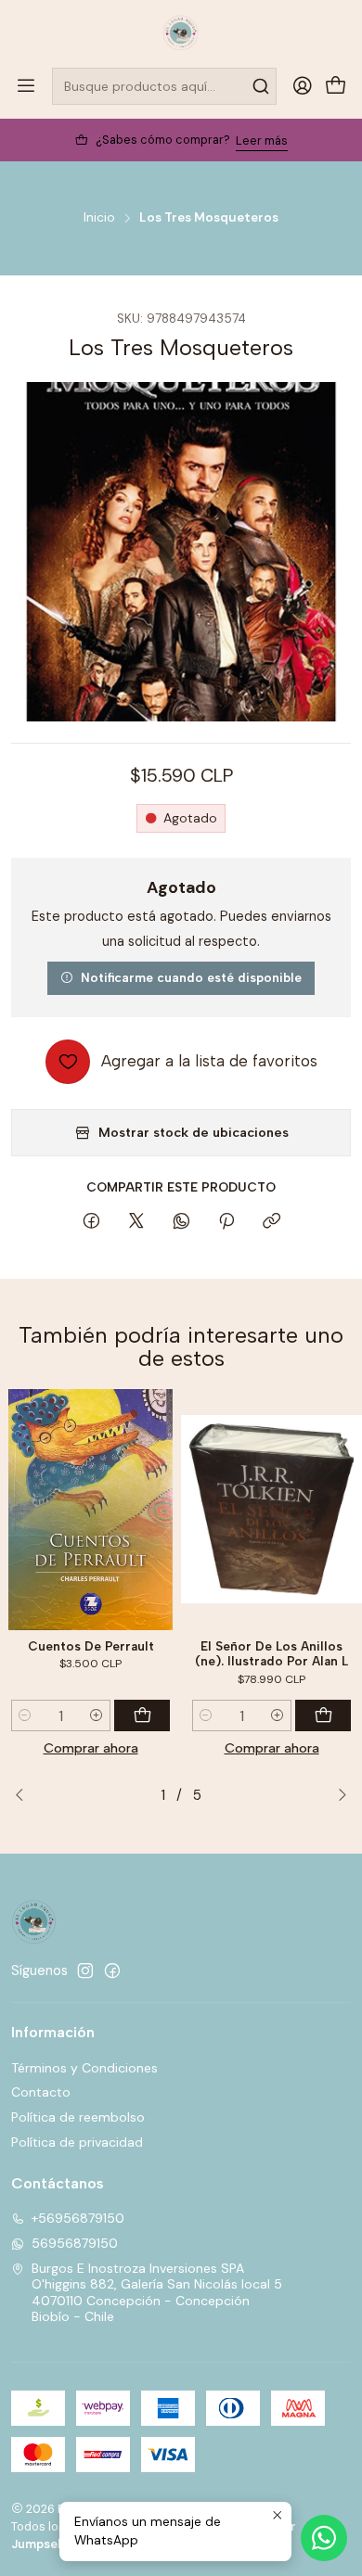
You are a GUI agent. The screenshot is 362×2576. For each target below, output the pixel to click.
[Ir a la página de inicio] (181, 32)
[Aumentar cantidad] (97, 1715)
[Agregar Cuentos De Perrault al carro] (142, 1715)
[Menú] (26, 86)
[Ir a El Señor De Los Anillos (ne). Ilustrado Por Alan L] (271, 1510)
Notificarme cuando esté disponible (191, 977)
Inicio (99, 218)
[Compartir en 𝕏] (136, 1222)
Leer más (262, 140)
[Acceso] (303, 86)
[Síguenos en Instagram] (85, 1970)
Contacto (41, 2092)
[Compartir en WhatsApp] (181, 1222)
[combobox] (164, 86)
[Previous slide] (25, 1795)
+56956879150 (78, 2218)
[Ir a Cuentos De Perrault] (90, 1510)
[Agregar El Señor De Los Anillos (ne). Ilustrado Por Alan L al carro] (323, 1715)
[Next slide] (337, 1795)
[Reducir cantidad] (25, 1715)
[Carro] (336, 87)
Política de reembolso (78, 2117)
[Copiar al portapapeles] (271, 1222)
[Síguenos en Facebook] (112, 1970)
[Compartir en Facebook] (91, 1222)
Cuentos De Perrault (91, 1646)
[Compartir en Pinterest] (226, 1222)
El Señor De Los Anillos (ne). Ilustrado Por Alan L (271, 1654)
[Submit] (261, 86)
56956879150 (75, 2243)
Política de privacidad (77, 2142)
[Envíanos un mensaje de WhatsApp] (324, 2538)
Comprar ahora (91, 1748)
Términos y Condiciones (84, 2068)
